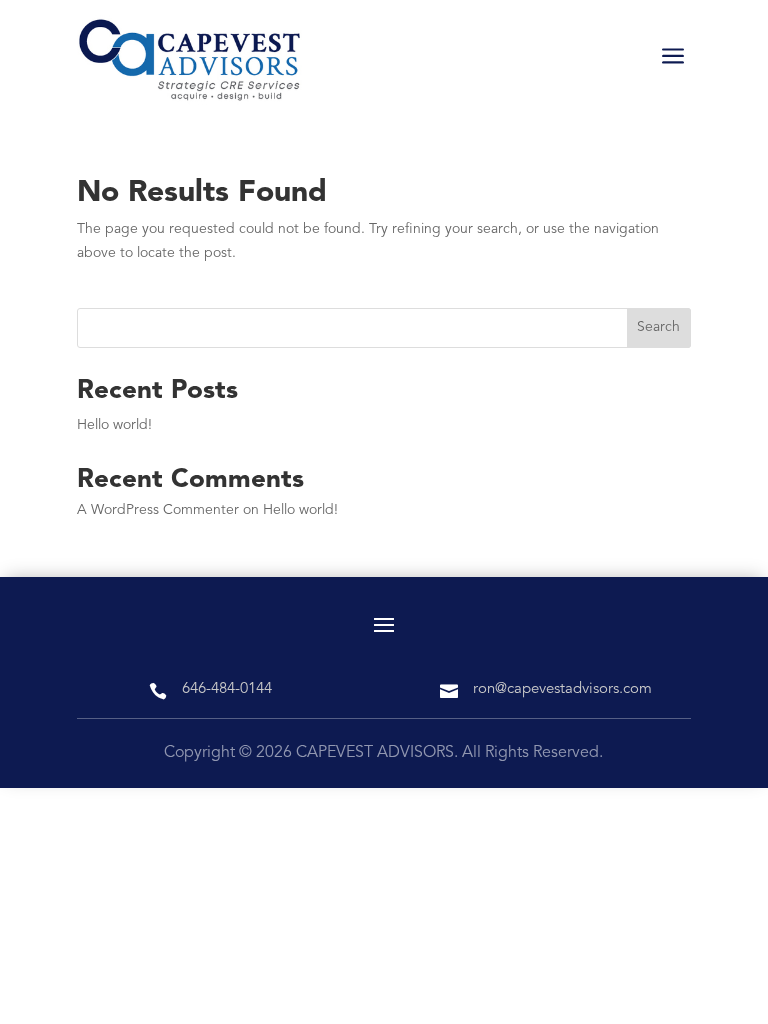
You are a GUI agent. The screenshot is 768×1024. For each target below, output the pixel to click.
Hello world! (114, 425)
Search (658, 327)
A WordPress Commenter (158, 510)
